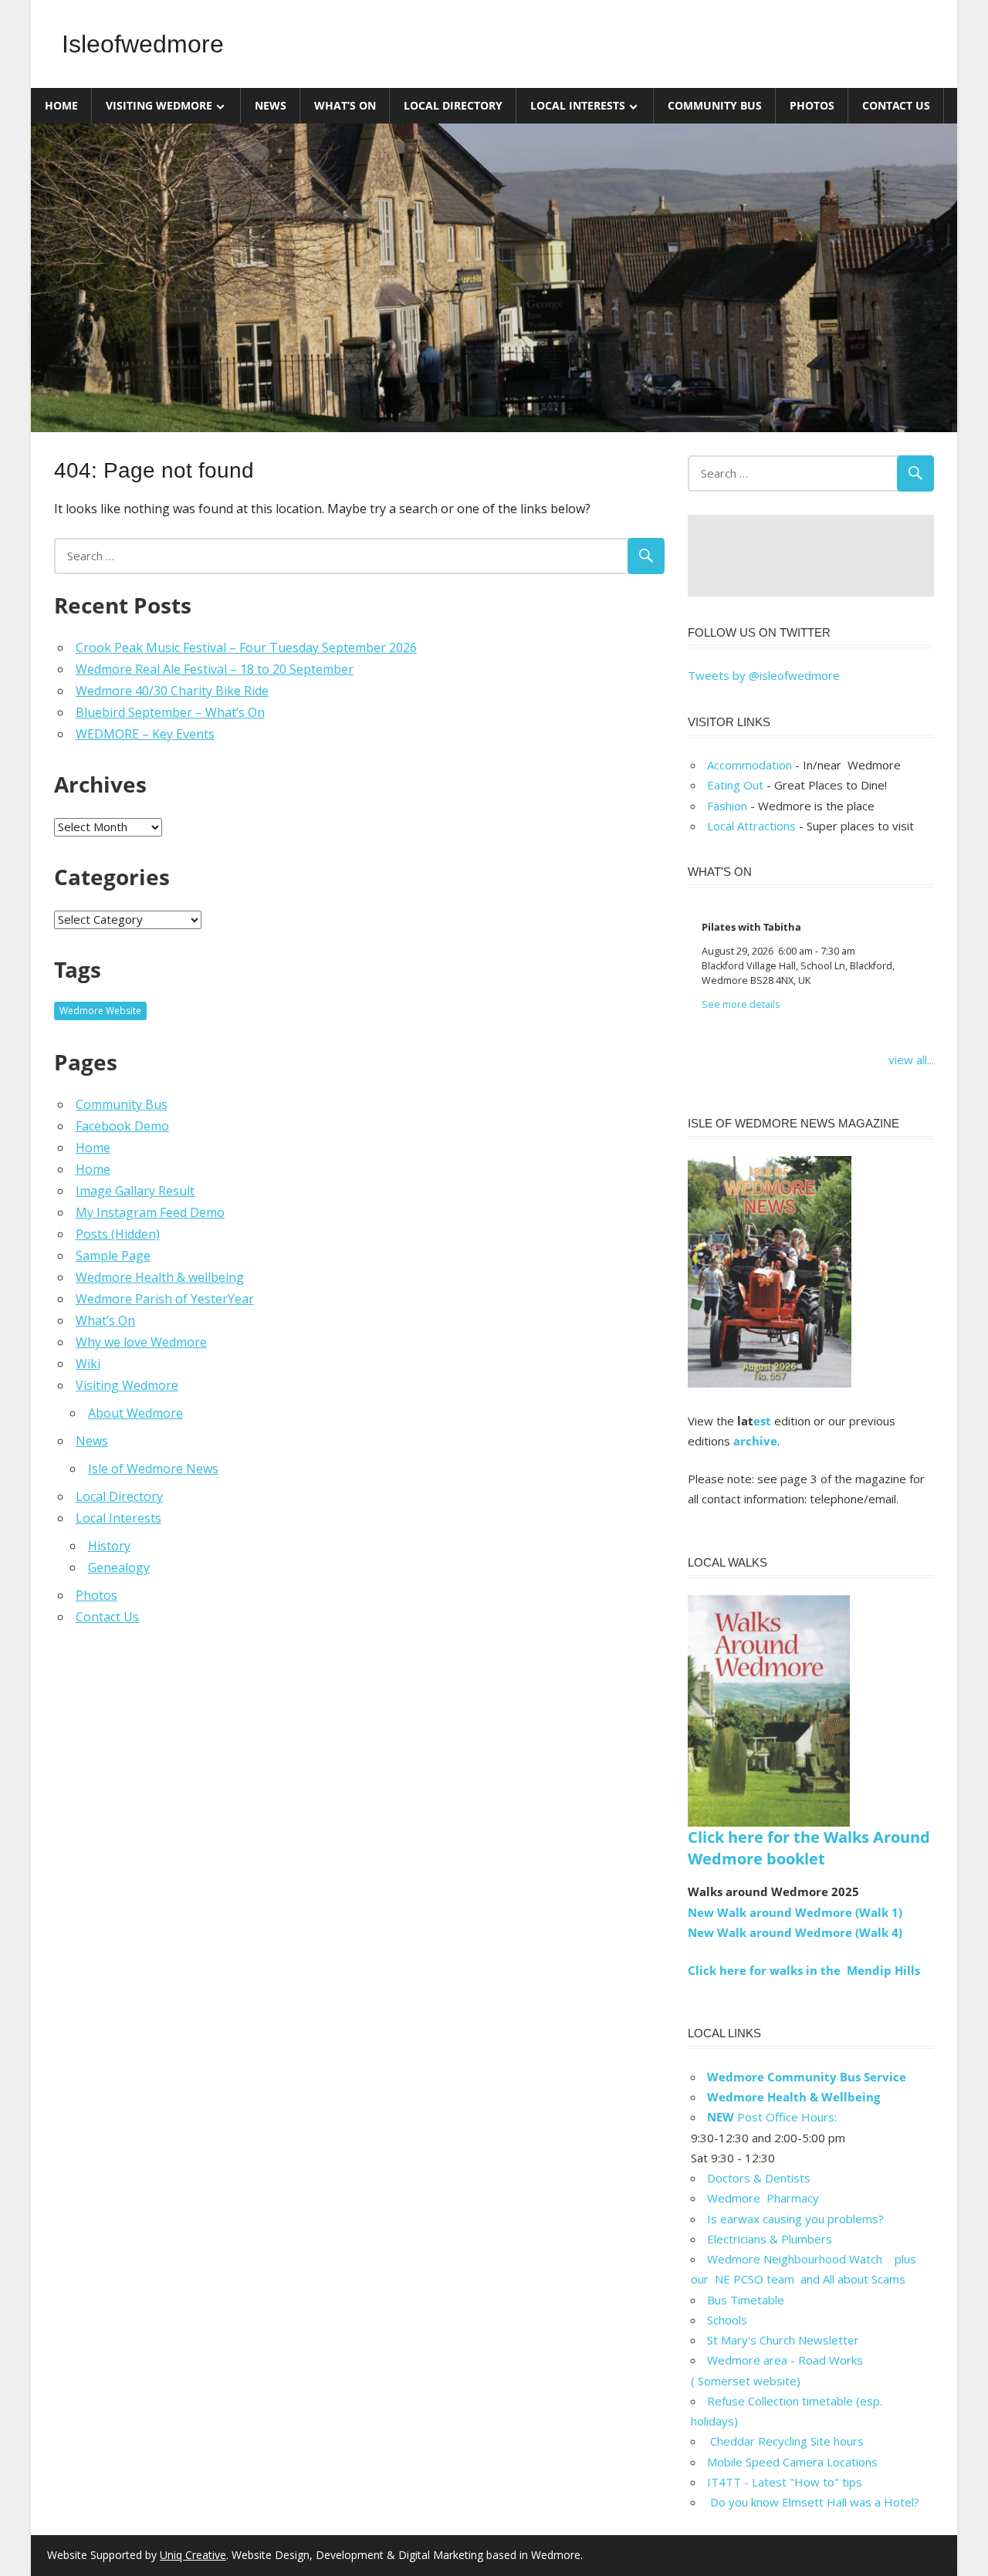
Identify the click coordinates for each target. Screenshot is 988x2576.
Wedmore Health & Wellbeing (793, 2097)
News (271, 105)
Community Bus (715, 105)
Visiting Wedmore (159, 105)
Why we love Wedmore (141, 1342)
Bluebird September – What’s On (170, 712)
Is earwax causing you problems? (795, 2219)
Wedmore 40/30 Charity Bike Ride (172, 691)
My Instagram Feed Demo (150, 1212)
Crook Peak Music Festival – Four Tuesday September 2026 (246, 647)
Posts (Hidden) (118, 1234)
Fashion (727, 806)
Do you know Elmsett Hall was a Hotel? (813, 2502)
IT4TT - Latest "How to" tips (785, 2482)
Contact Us (896, 105)
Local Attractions (751, 826)
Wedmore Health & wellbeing (160, 1277)
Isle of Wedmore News (153, 1469)
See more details (741, 1004)
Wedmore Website (100, 1011)
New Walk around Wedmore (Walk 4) (795, 1932)
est (762, 1421)
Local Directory (453, 105)
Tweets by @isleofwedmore (764, 675)
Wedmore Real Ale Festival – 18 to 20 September (215, 669)
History (109, 1546)
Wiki (88, 1364)
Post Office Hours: (772, 2117)
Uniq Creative (193, 2555)
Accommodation (749, 765)
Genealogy (119, 1567)
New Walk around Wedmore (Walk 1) (795, 1912)
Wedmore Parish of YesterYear (165, 1299)
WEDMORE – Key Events (145, 734)
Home (61, 105)
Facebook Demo (122, 1126)
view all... (911, 1060)
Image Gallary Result (135, 1191)
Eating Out (735, 785)
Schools (727, 2320)
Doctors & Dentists (759, 2178)
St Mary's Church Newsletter (783, 2340)
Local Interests (578, 105)
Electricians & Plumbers (770, 2239)
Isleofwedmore (143, 44)
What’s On (345, 105)
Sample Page (113, 1256)
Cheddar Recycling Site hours (795, 2441)
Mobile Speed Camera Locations (792, 2462)
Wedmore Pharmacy (763, 2198)
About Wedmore (135, 1413)
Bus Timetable (746, 2300)
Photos (812, 105)
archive (755, 1441)
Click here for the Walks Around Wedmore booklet (809, 1848)
